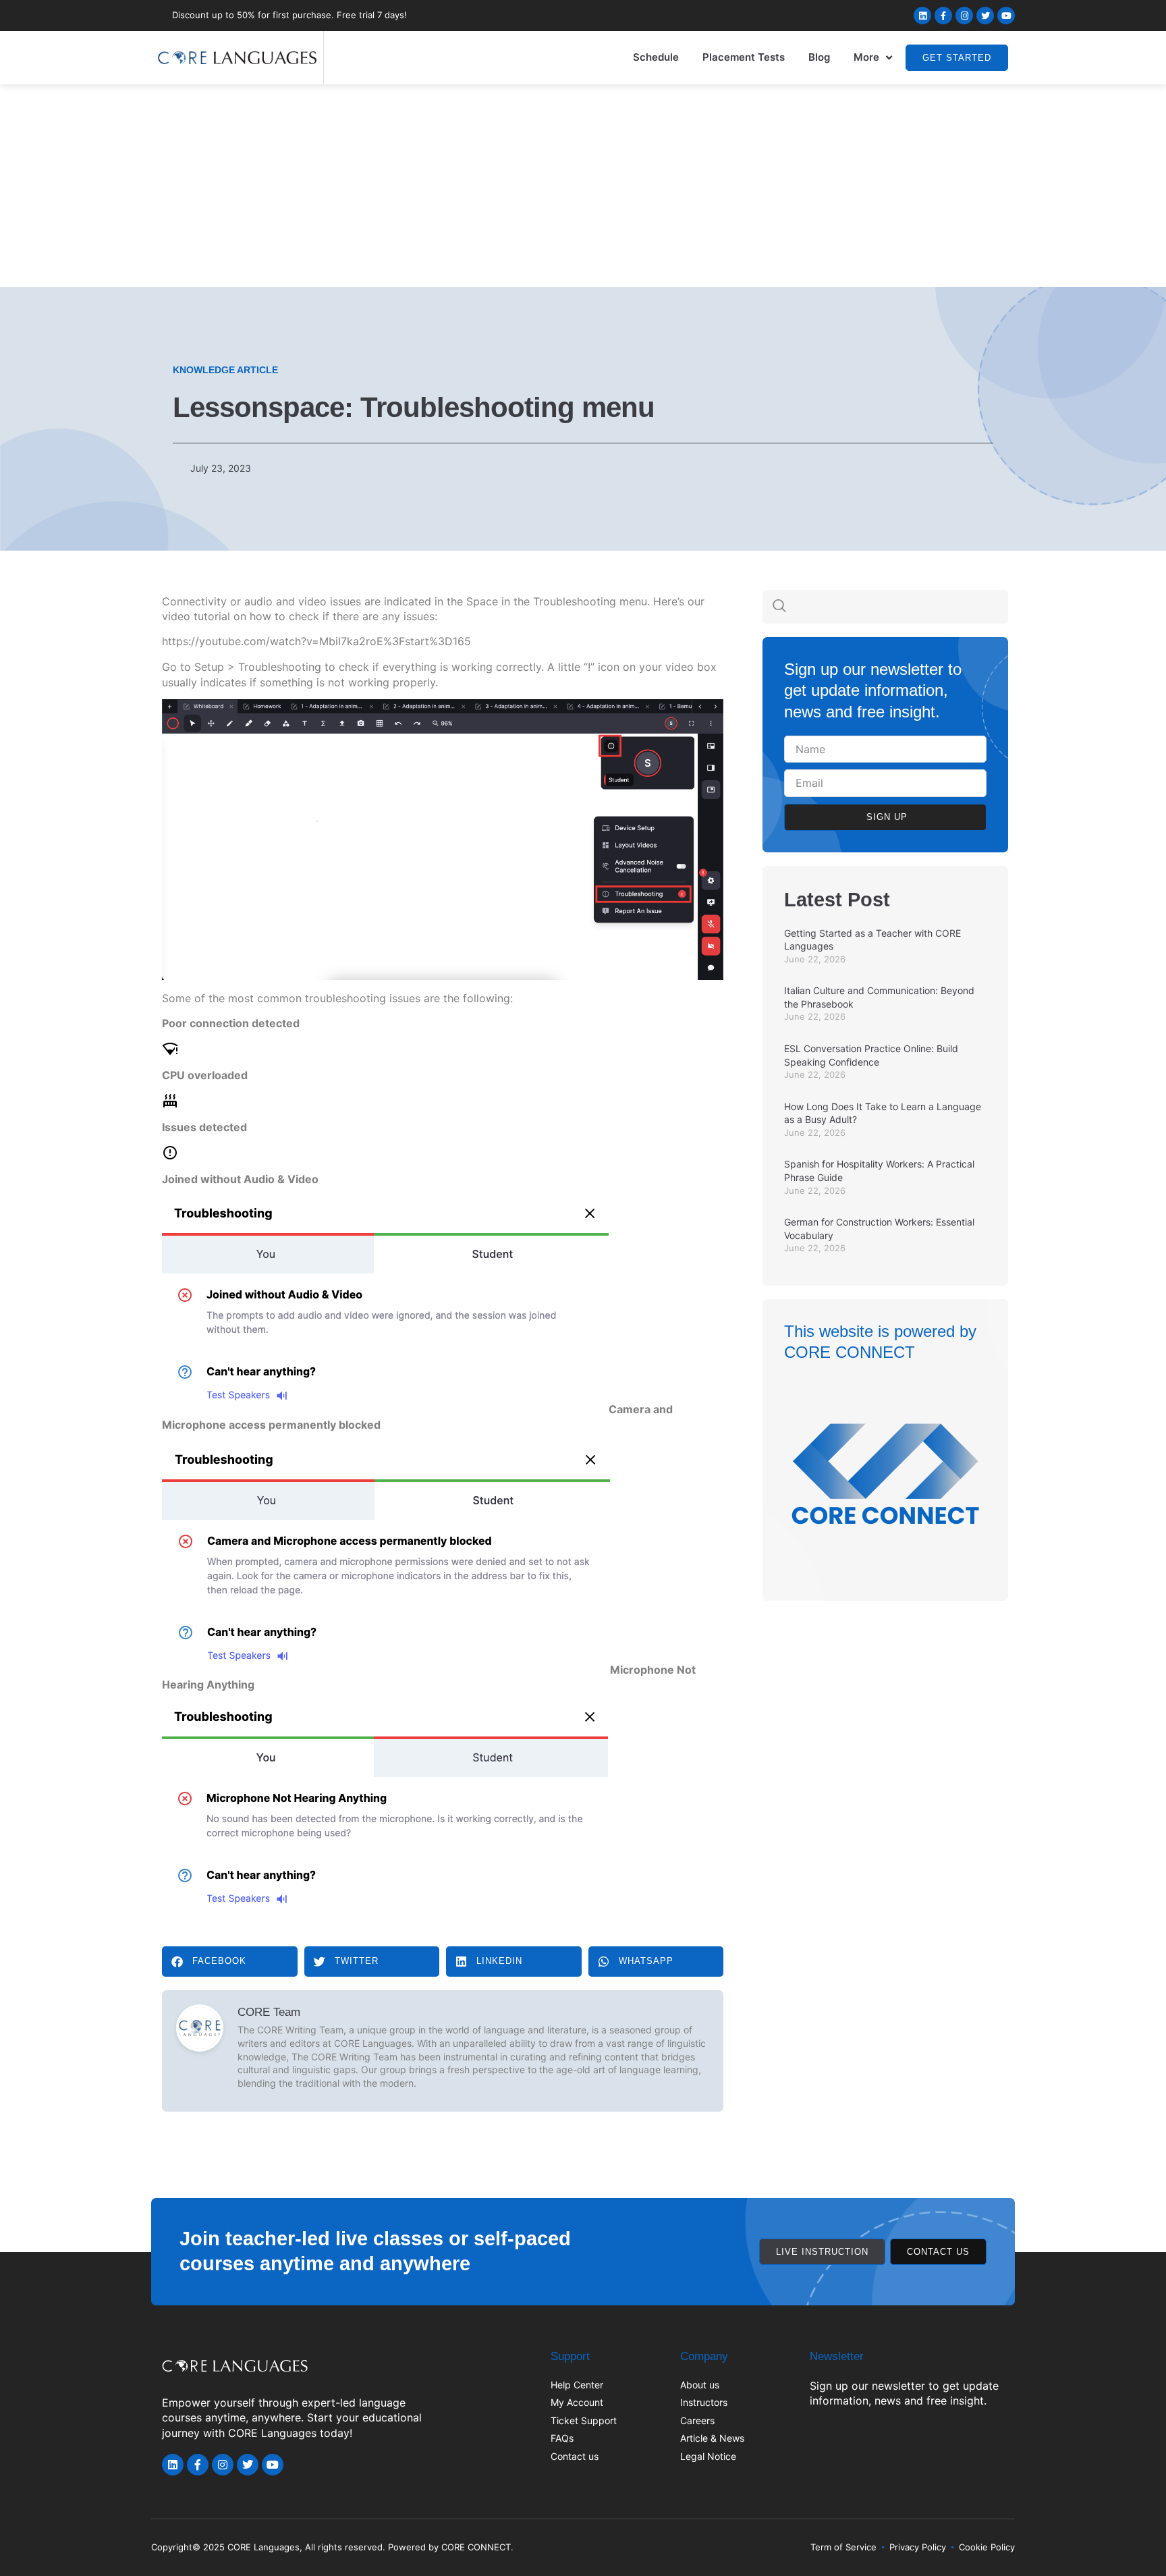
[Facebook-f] (943, 16)
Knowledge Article (225, 370)
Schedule (656, 57)
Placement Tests (744, 57)
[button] (230, 1962)
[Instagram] (964, 16)
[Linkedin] (922, 16)
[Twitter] (985, 16)
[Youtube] (1006, 16)
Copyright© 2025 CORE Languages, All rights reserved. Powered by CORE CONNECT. (332, 2547)
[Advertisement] (583, 186)
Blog (819, 57)
